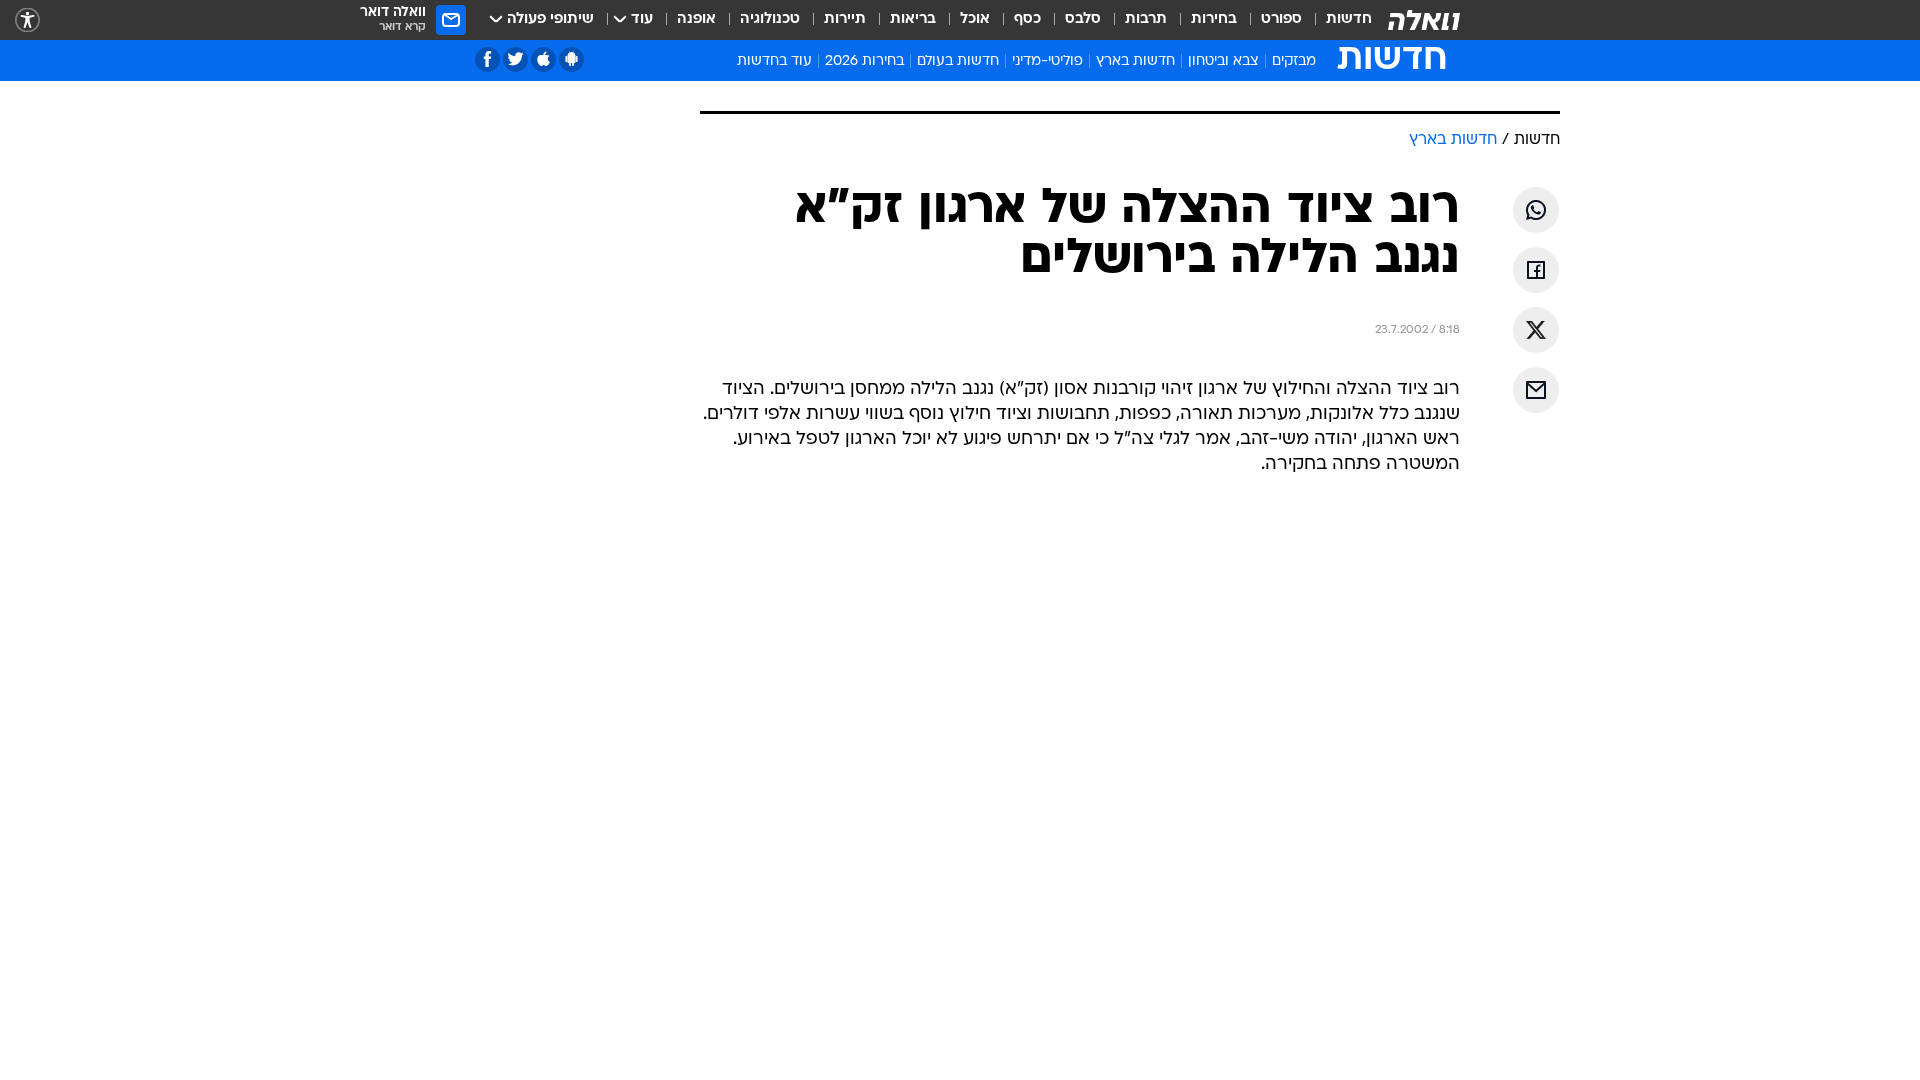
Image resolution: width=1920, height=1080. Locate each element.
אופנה (696, 19)
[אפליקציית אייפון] (543, 59)
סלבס (1083, 19)
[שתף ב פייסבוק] (1536, 270)
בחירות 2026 (864, 61)
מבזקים (1294, 61)
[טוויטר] (515, 59)
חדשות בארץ (1135, 61)
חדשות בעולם (958, 61)
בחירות (1214, 19)
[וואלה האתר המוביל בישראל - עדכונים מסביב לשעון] (1424, 20)
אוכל (975, 19)
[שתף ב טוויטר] (1536, 330)
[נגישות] (27, 20)
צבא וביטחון (1223, 61)
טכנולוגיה (770, 19)
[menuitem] (1337, 20)
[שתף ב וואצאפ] (1536, 210)
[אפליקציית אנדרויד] (571, 59)
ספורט (1281, 19)
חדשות (1349, 19)
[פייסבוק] (487, 59)
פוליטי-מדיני (1047, 61)
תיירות (845, 19)
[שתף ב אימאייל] (1536, 390)
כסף (1027, 19)
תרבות (1146, 19)
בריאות (913, 19)
